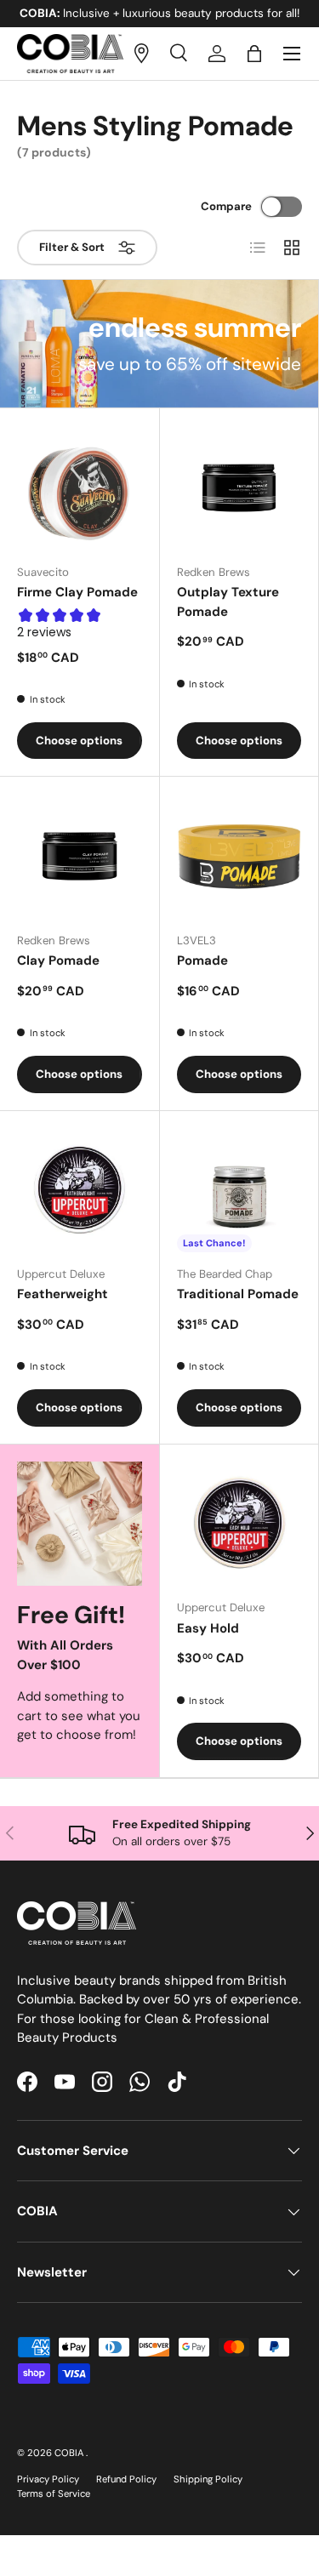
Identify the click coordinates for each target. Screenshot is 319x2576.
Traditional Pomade (238, 1294)
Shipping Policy (208, 2479)
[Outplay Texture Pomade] (239, 488)
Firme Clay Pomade (77, 592)
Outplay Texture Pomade (228, 602)
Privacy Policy (48, 2479)
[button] (254, 54)
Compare (226, 206)
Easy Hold (208, 1628)
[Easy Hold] (239, 1524)
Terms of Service (54, 2493)
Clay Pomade (58, 960)
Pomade (202, 960)
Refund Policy (126, 2479)
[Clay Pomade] (80, 856)
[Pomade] (239, 856)
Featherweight (63, 1294)
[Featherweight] (80, 1191)
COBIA (70, 2453)
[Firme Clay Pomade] (80, 488)
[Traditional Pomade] (239, 1191)
